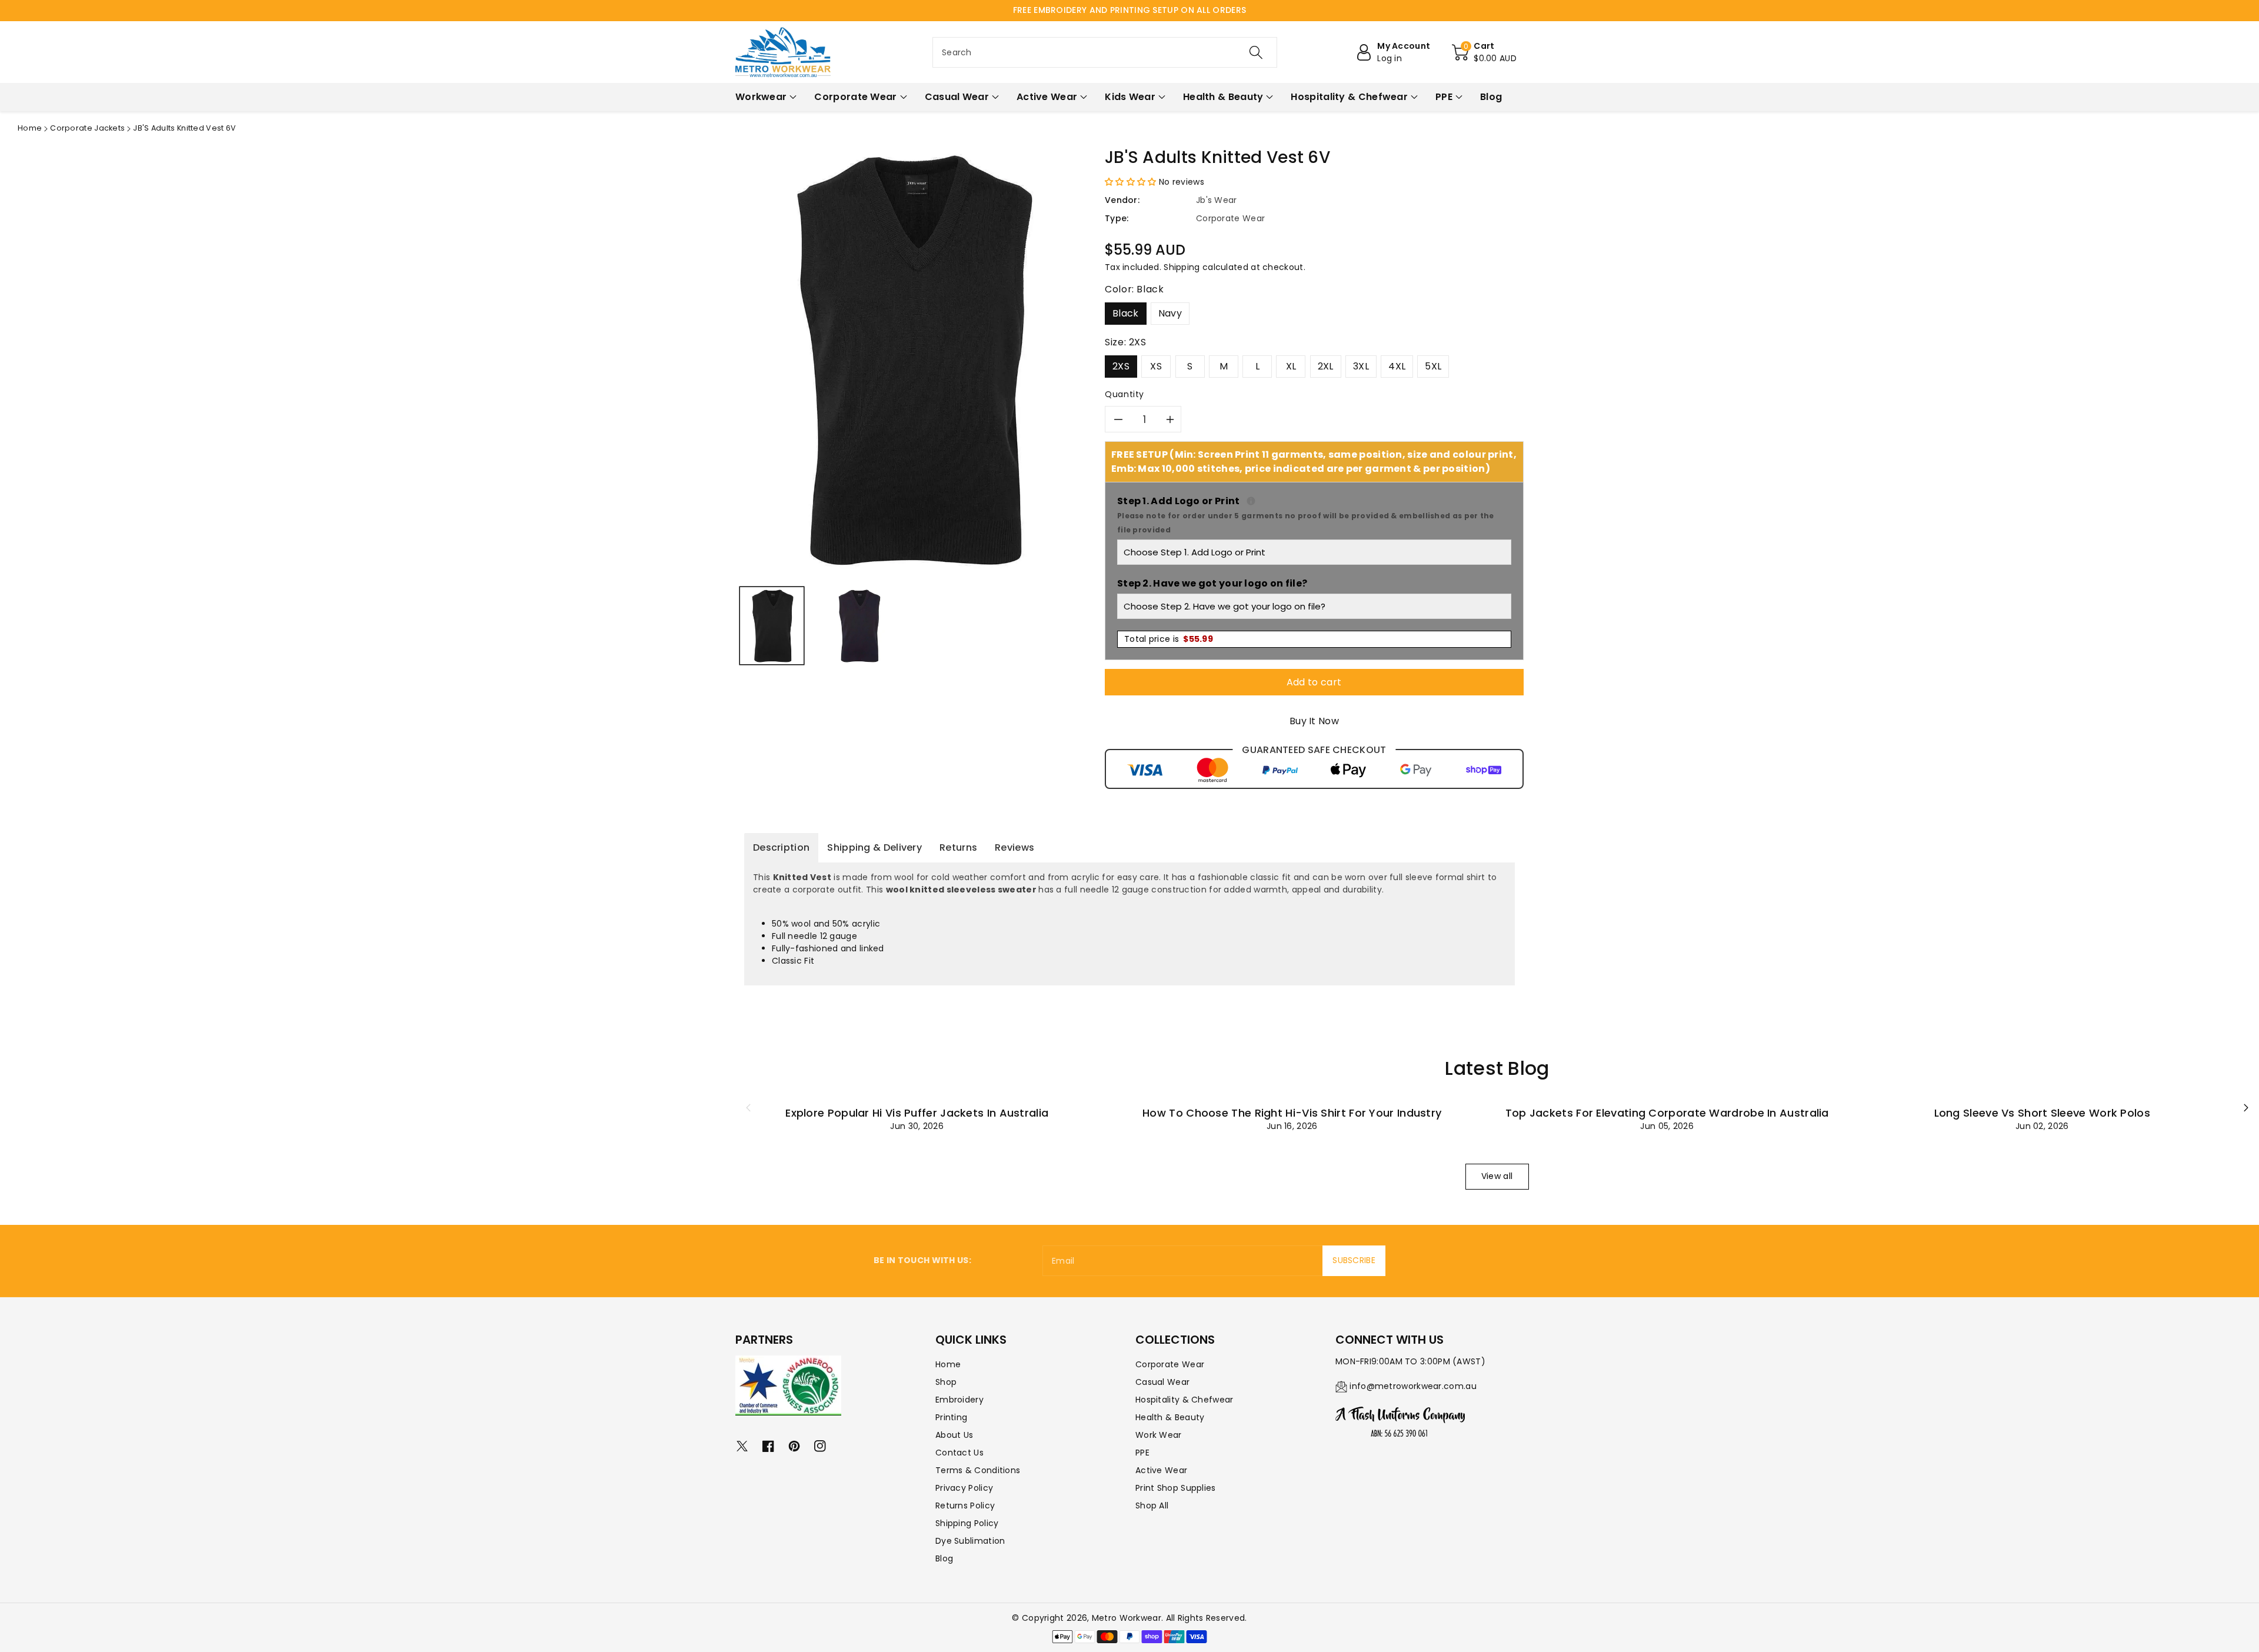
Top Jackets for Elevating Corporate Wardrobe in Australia (1667, 1113)
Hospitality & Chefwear (1185, 1400)
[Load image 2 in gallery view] (858, 626)
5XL (1433, 366)
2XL (1326, 366)
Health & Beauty (1170, 1417)
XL (1291, 366)
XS (1156, 366)
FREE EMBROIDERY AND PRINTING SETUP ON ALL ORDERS (1129, 10)
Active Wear (1161, 1470)
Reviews (1014, 847)
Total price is (1169, 639)
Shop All (1152, 1506)
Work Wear (1159, 1435)
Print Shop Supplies (1176, 1488)
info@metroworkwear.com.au (1413, 1386)
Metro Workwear (1127, 1618)
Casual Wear (1162, 1382)
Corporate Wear (1170, 1364)
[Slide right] (2246, 1107)
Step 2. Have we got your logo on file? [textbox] (1212, 583)
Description (781, 847)
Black (1126, 313)
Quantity (1124, 394)
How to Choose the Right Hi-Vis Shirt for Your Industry (1292, 1113)
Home (30, 128)
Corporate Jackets (87, 128)
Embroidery (959, 1400)
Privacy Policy (964, 1488)
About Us (954, 1435)
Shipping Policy (967, 1523)
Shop (946, 1382)
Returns (958, 847)
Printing (951, 1417)
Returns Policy (965, 1506)
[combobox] (1105, 52)
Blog (944, 1558)
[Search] (1256, 52)
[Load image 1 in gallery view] (772, 626)
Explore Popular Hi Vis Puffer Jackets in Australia (917, 1113)
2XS (1121, 366)
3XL (1361, 366)
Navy (1170, 313)
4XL (1397, 366)
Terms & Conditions (978, 1470)
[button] (1484, 52)
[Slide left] (748, 1107)
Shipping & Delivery (874, 847)
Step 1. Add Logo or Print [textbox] (1314, 514)
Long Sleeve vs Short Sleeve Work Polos (2042, 1113)
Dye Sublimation (970, 1541)
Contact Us (959, 1453)
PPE (1142, 1453)
